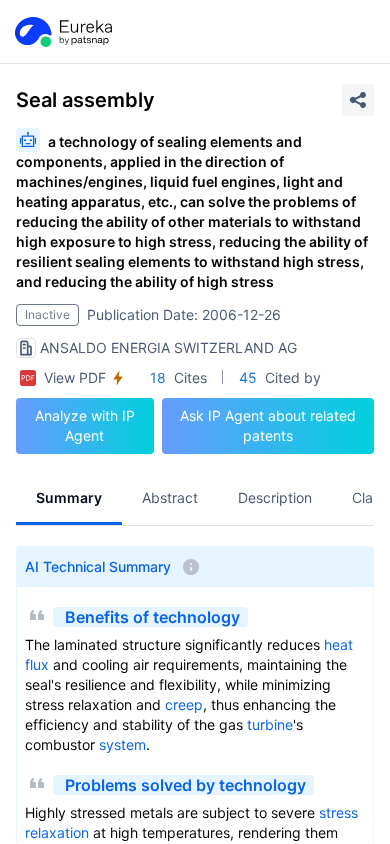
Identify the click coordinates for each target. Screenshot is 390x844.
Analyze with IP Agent (85, 425)
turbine (270, 724)
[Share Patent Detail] (358, 100)
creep (184, 704)
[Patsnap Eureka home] (62, 32)
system (122, 744)
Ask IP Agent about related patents (268, 425)
